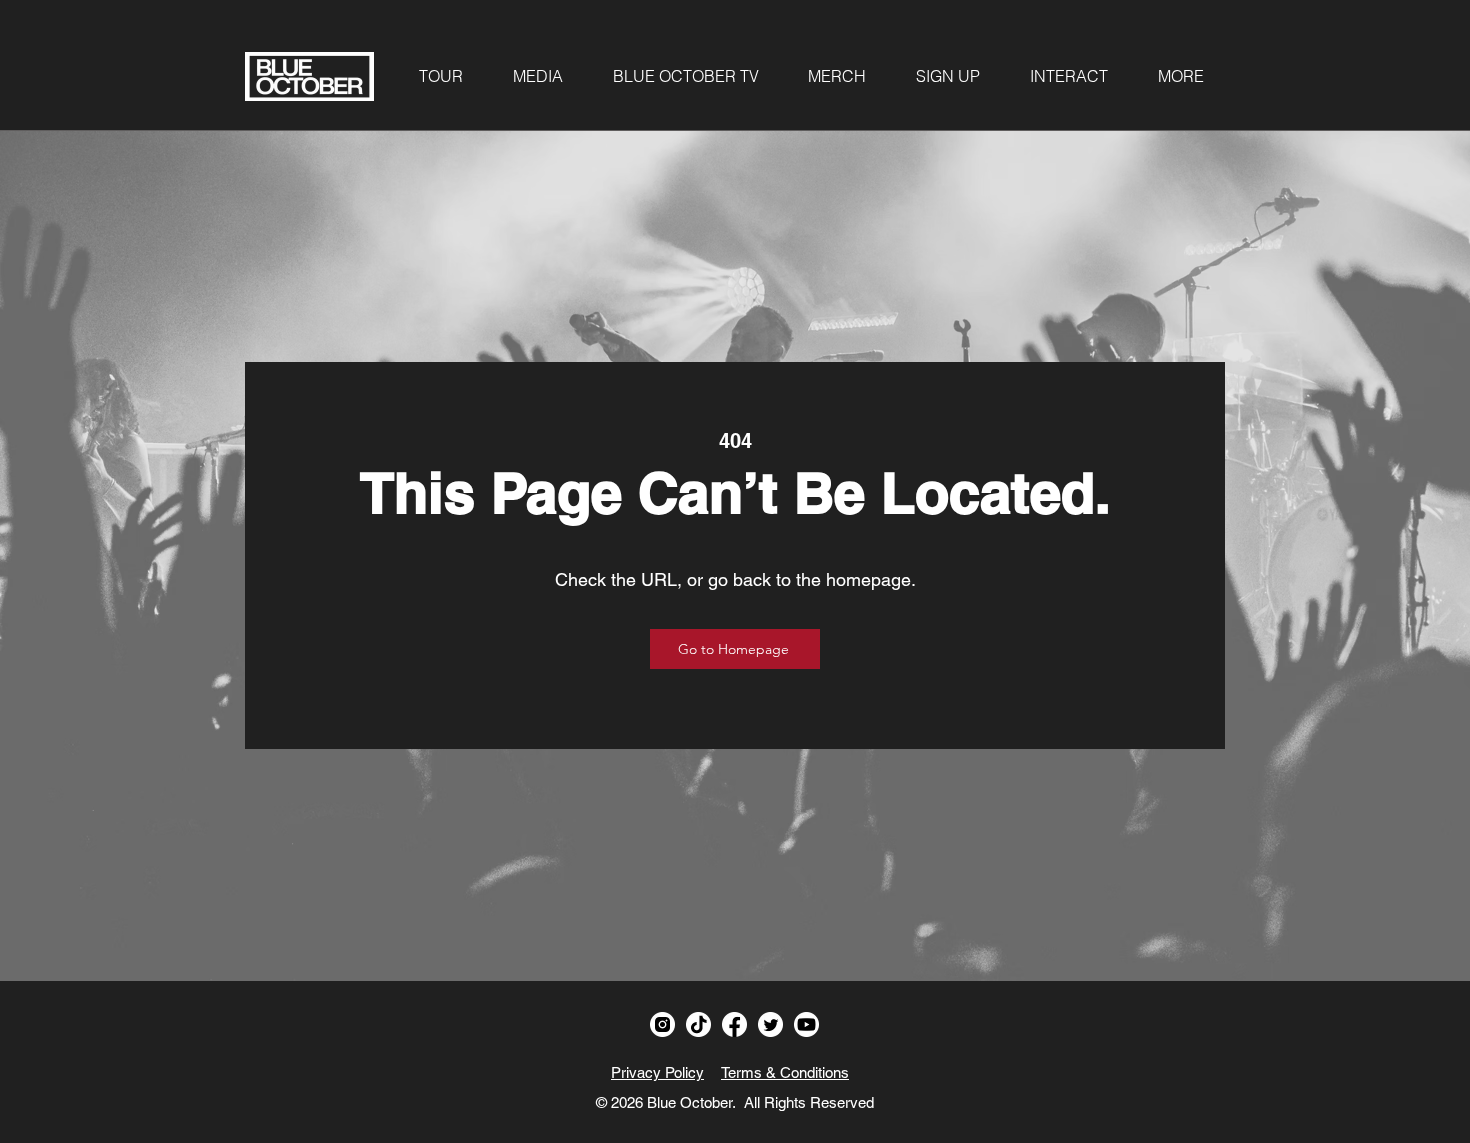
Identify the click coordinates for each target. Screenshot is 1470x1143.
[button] (441, 76)
